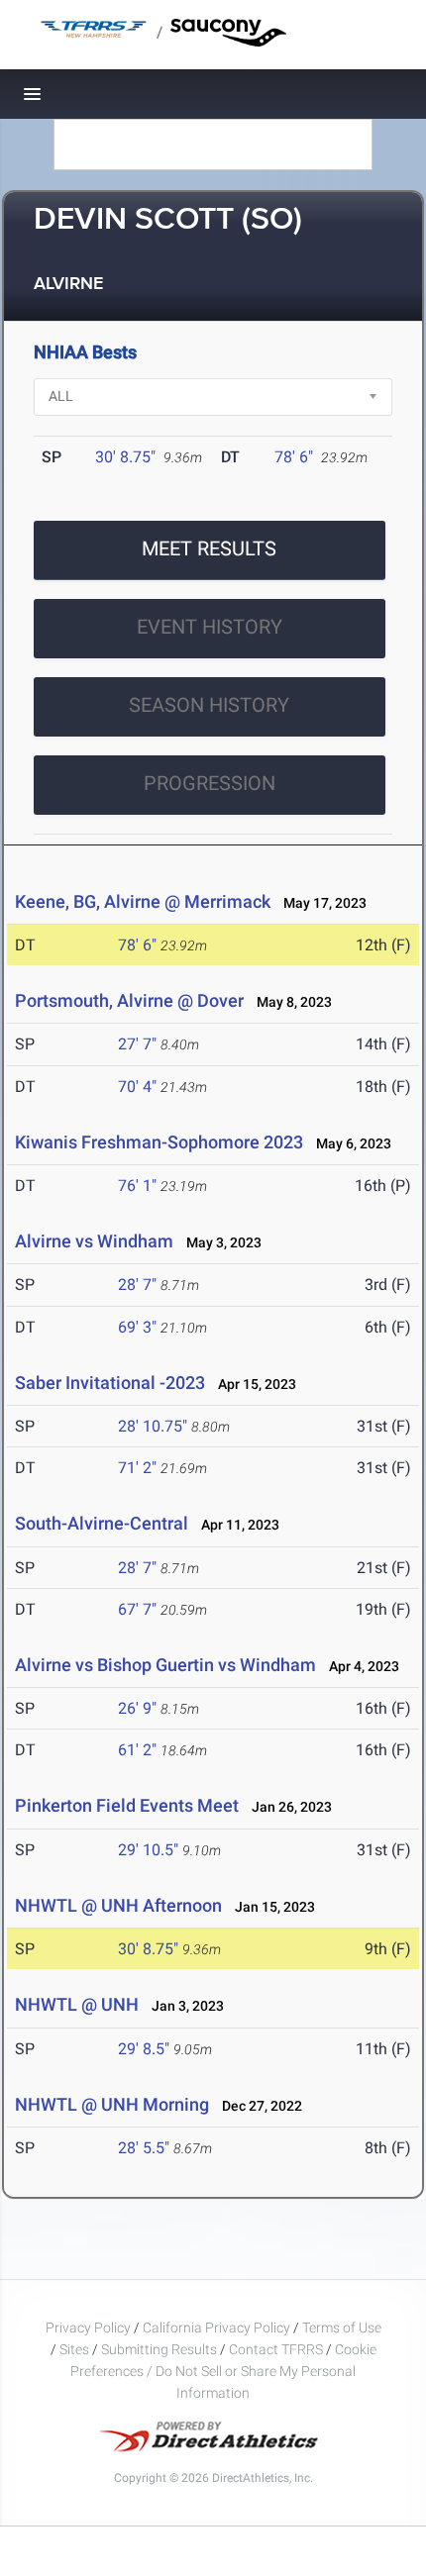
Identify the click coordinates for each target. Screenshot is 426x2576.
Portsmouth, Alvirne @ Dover (129, 1000)
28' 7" (137, 1285)
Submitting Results (159, 2349)
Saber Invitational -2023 (110, 1383)
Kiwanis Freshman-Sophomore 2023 (159, 1142)
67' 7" (137, 1609)
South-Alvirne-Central (102, 1523)
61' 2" (137, 1750)
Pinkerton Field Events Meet (127, 1805)
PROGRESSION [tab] (210, 783)
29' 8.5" (144, 2049)
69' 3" (137, 1327)
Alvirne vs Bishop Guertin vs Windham (165, 1665)
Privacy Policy (88, 2328)
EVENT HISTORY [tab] (210, 627)
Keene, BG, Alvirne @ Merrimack (143, 901)
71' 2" (137, 1468)
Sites (74, 2349)
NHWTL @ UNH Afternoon (118, 1905)
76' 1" (137, 1186)
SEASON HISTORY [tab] (209, 705)
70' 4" (137, 1087)
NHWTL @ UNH (77, 2004)
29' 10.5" (148, 1850)
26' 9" (137, 1708)
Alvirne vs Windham (94, 1241)
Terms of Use (342, 2328)
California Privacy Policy (216, 2328)
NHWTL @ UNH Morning (112, 2104)
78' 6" (294, 457)
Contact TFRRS (277, 2349)
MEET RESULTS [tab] (209, 548)
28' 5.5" (144, 2148)
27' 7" (137, 1044)
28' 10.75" (153, 1426)
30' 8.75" (125, 457)
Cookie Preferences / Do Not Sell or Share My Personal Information (223, 2371)
